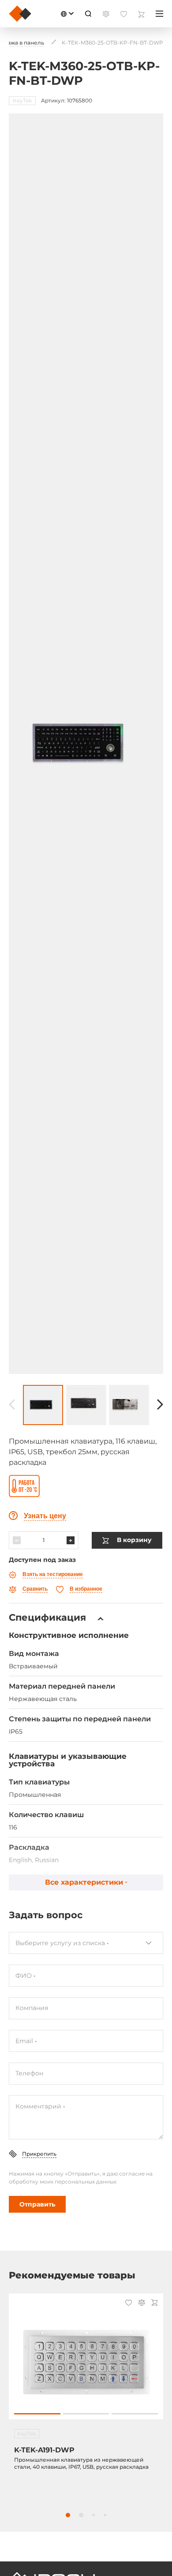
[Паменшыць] (17, 1540)
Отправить (37, 2204)
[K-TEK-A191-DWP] (86, 2361)
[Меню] (159, 14)
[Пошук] (88, 14)
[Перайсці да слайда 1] (37, 2414)
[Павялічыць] (71, 1540)
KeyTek (22, 100)
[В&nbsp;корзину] (155, 2303)
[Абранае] (129, 2304)
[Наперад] (160, 1405)
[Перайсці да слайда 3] (135, 2414)
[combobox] (86, 1943)
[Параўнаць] (142, 2303)
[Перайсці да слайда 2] (86, 2414)
